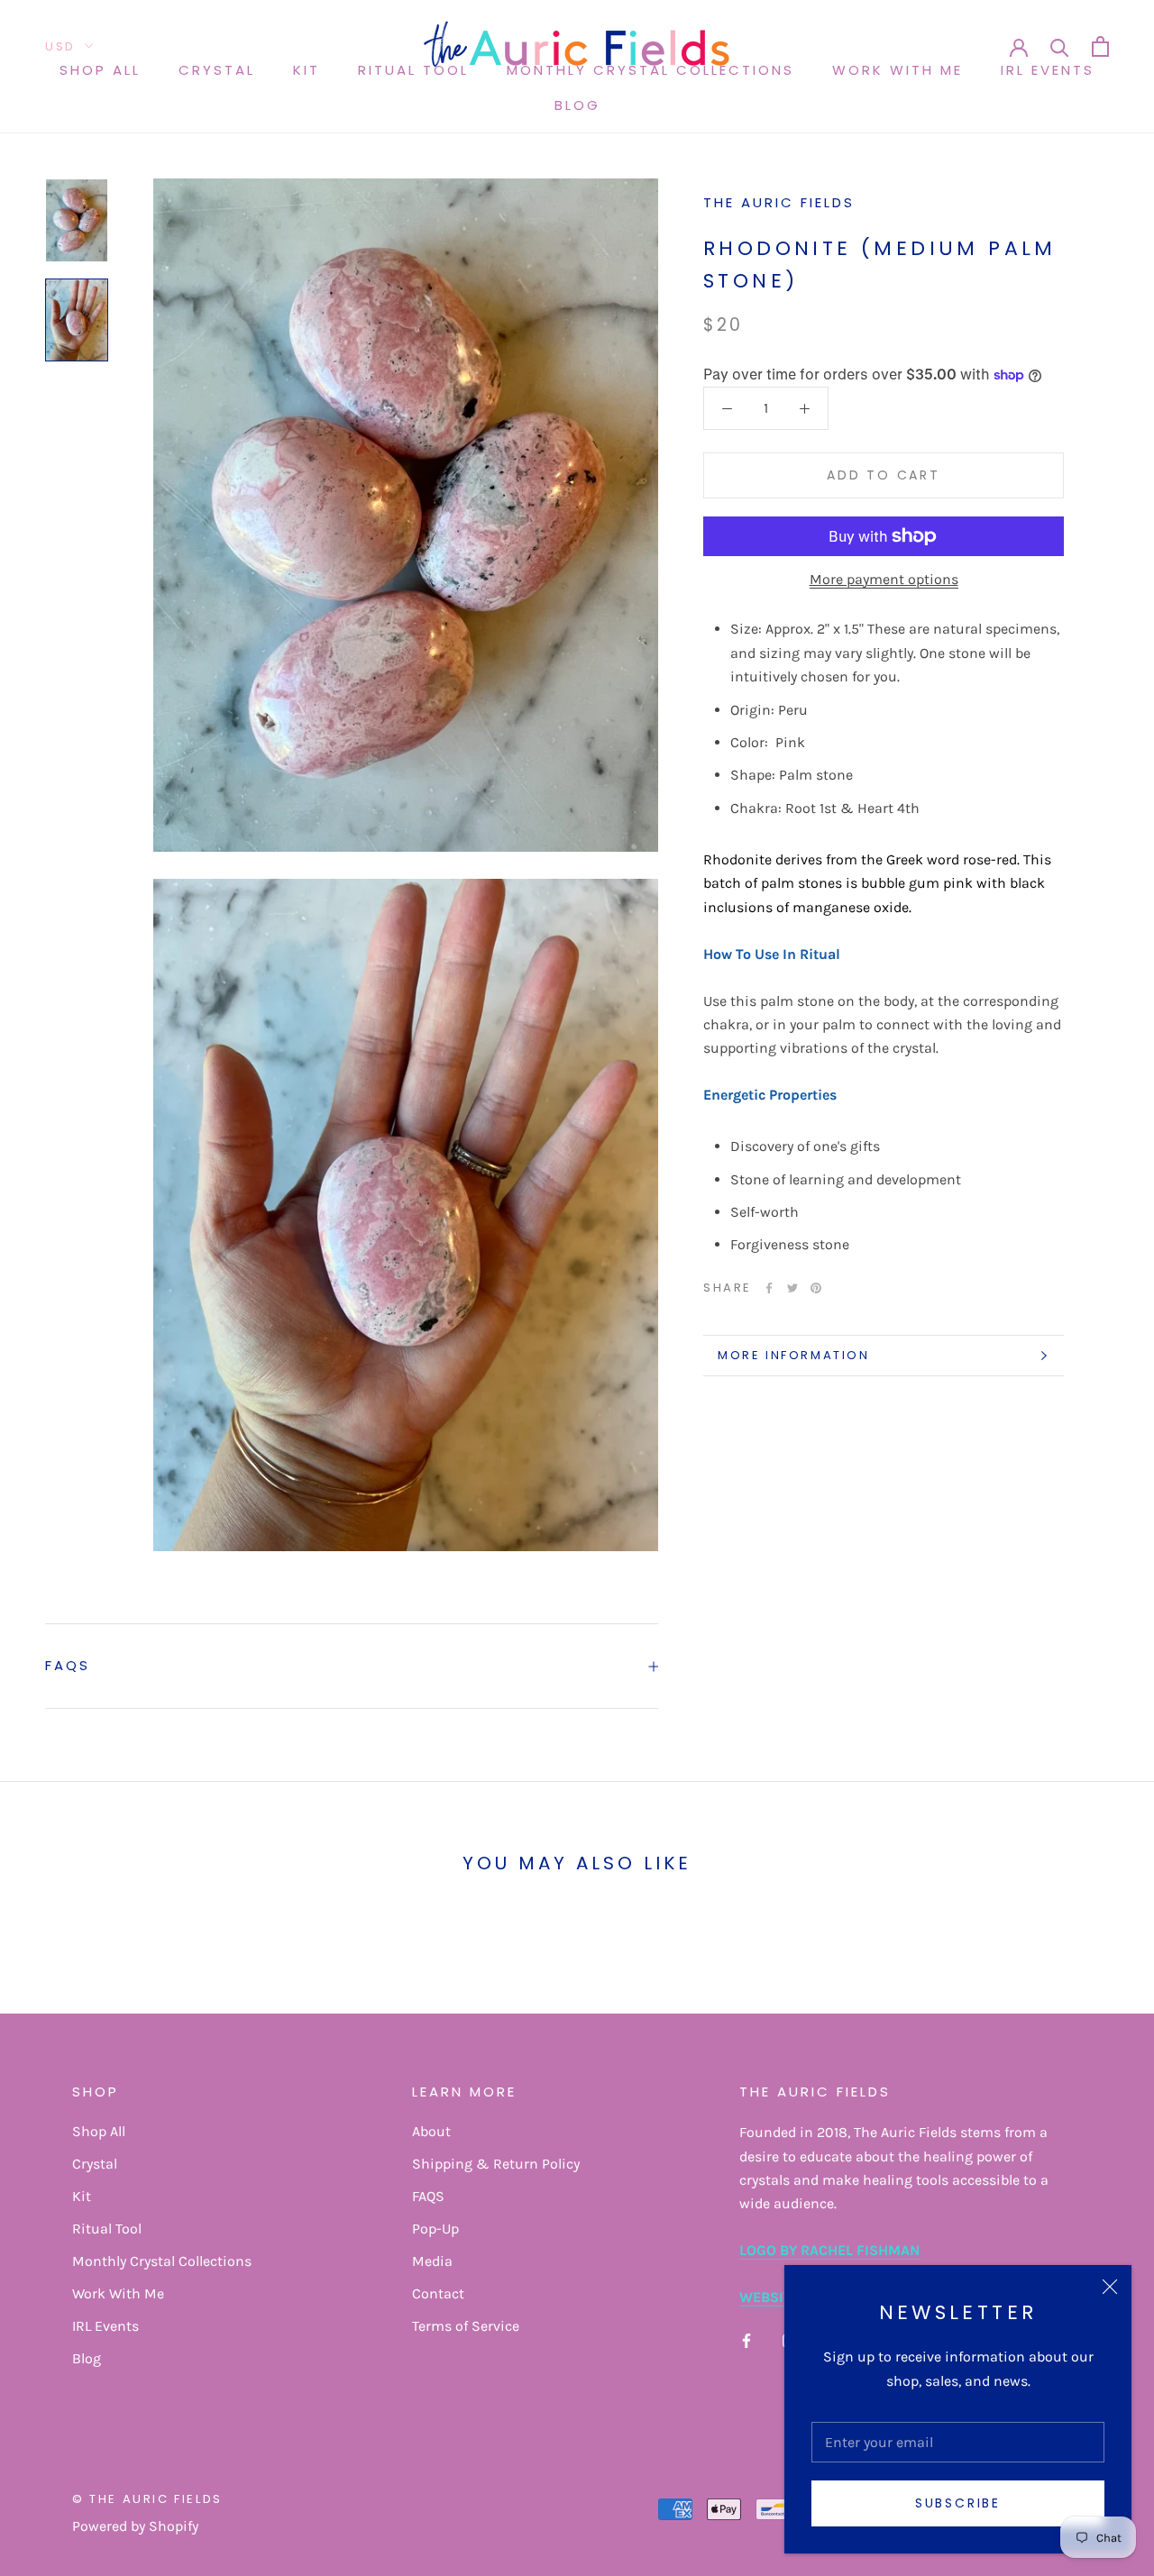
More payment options (884, 579)
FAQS (68, 1665)
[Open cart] (1100, 46)
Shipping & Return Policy (496, 2164)
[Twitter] (792, 1288)
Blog (577, 105)
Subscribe (958, 2503)
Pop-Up (435, 2229)
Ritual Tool (413, 70)
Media (432, 2261)
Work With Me (898, 70)
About (431, 2131)
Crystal (217, 70)
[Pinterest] (816, 1288)
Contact (438, 2293)
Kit (307, 70)
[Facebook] (769, 1288)
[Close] (1110, 2287)
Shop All (100, 70)
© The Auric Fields (147, 2499)
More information (794, 1355)
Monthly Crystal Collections (162, 2261)
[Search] (1060, 46)
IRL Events (1048, 70)
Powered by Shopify (135, 2526)
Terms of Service (466, 2326)
